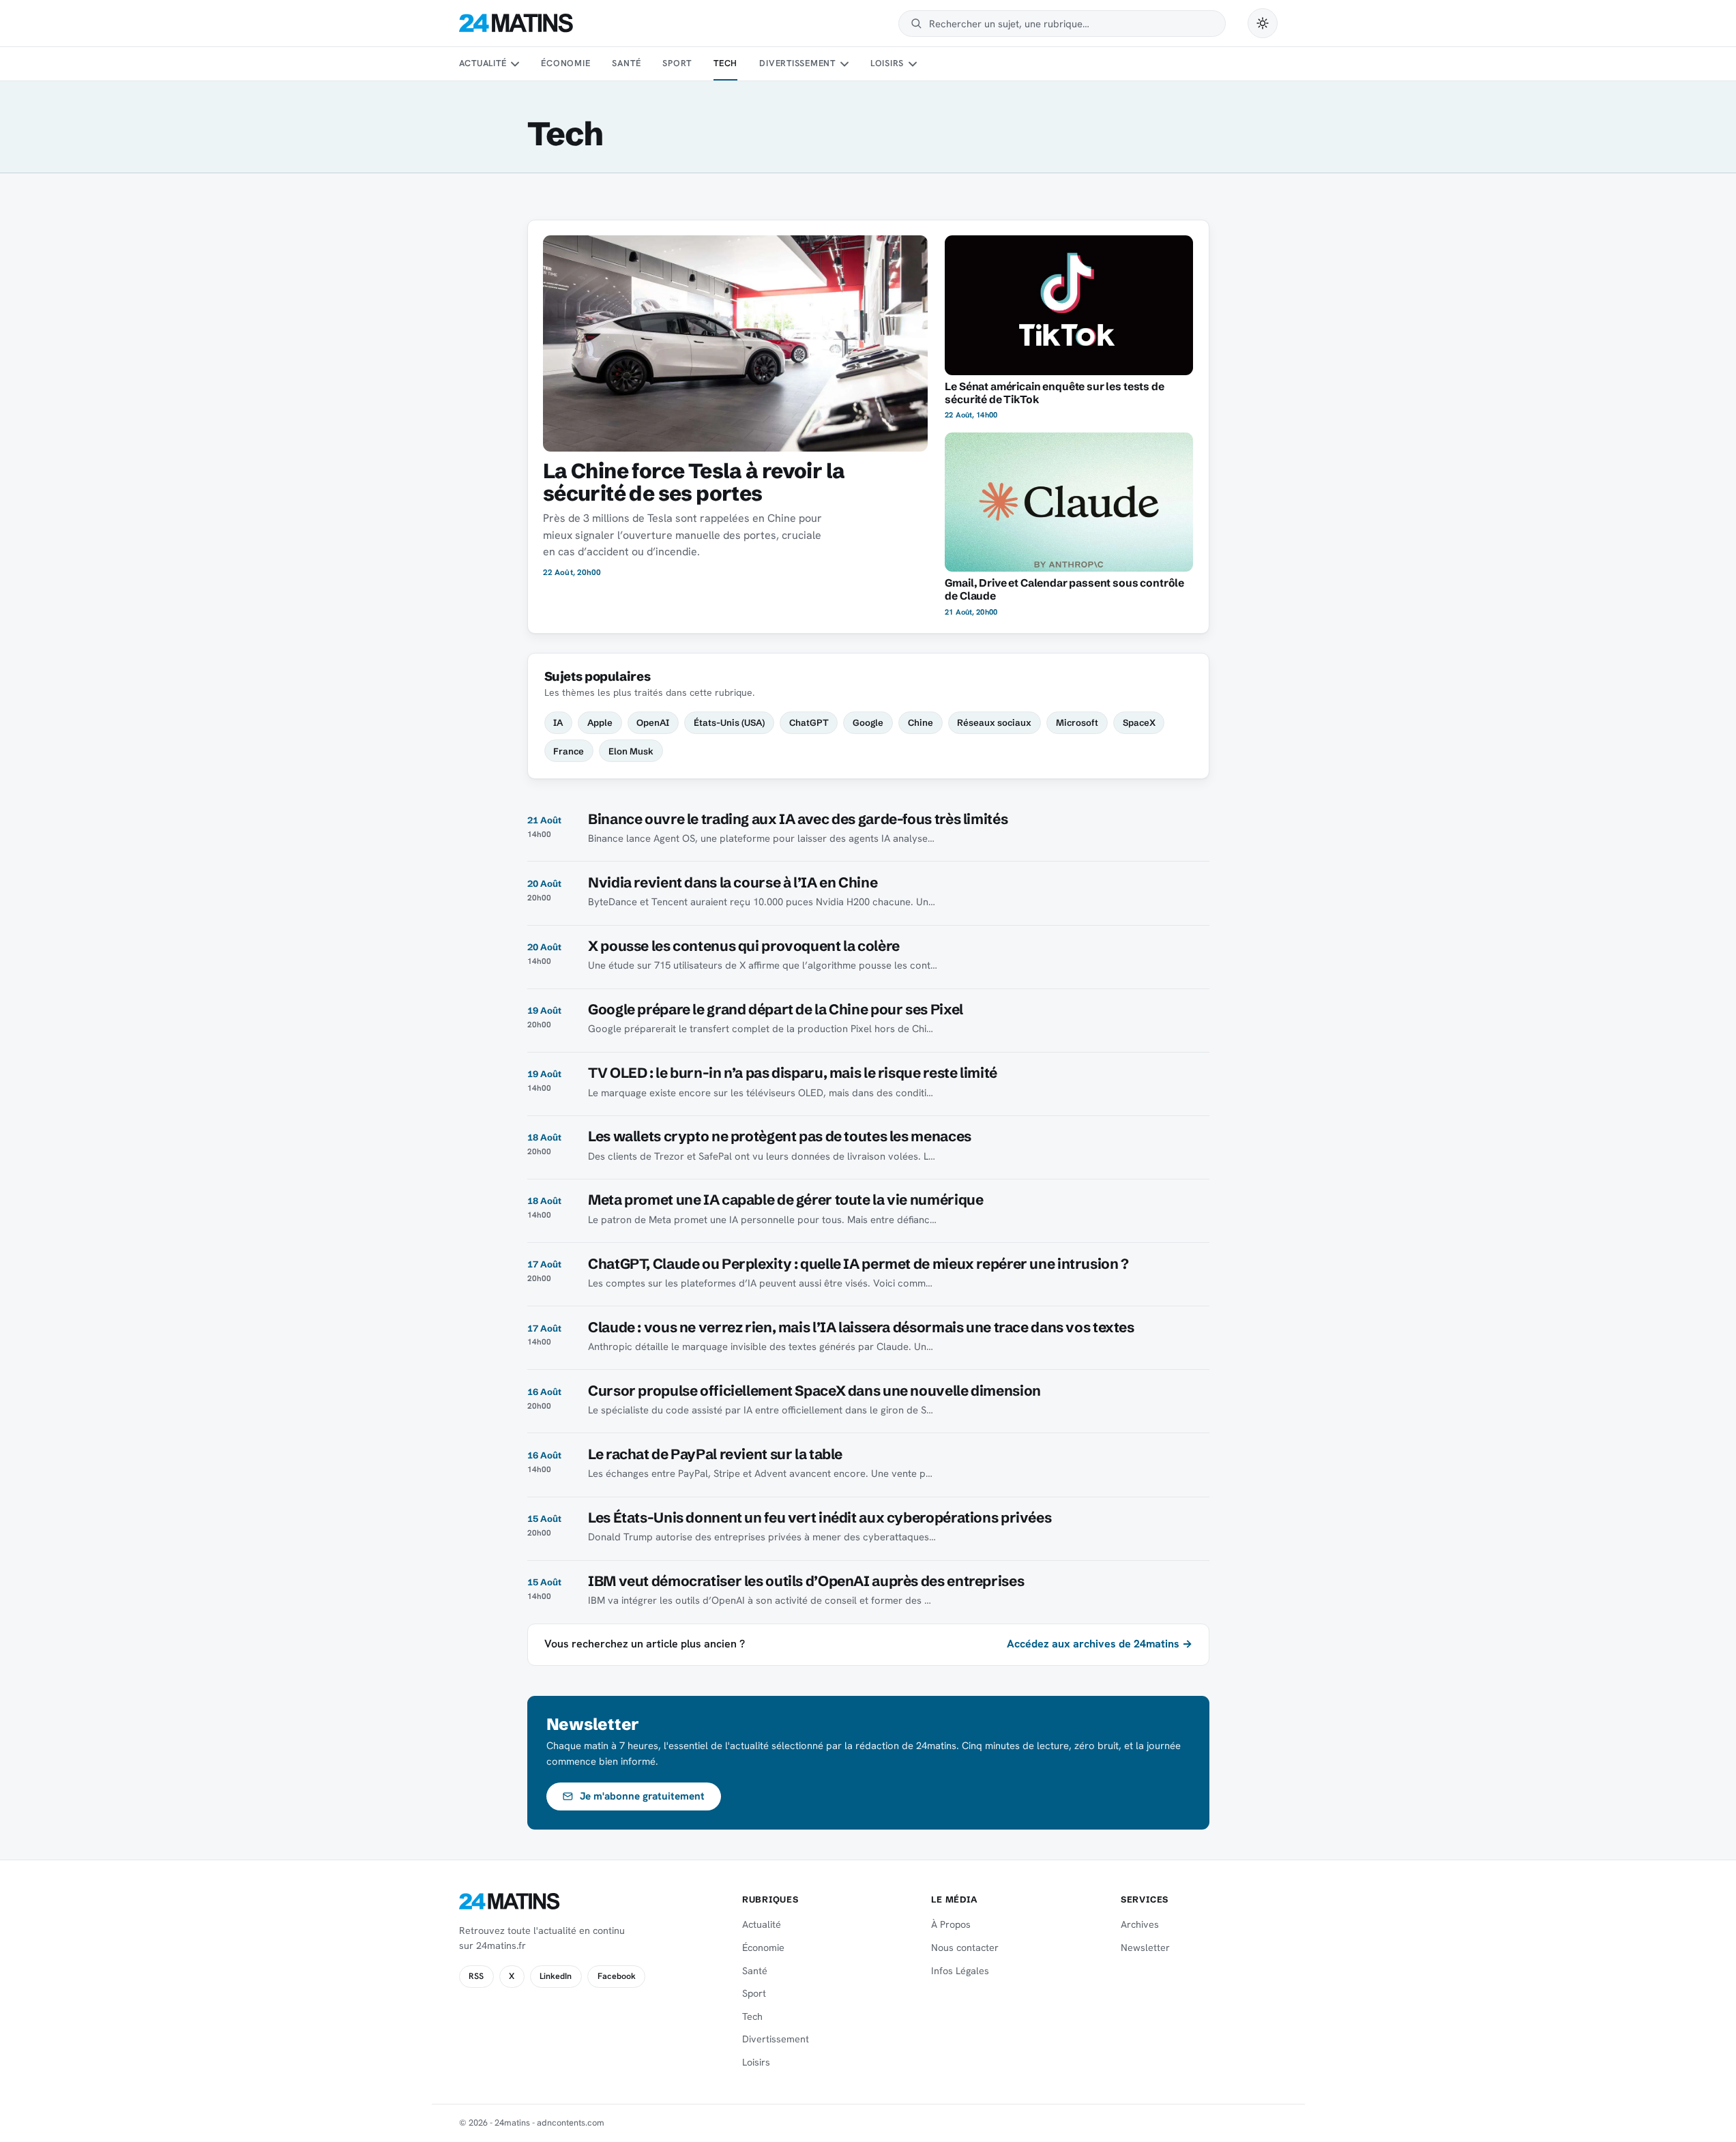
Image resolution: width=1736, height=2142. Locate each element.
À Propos (951, 1924)
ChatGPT (809, 722)
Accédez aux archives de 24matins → (1100, 1644)
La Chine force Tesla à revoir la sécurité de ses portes (694, 482)
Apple (600, 722)
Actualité (483, 63)
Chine (921, 722)
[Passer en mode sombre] (1263, 23)
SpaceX (1139, 722)
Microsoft (1077, 722)
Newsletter (1145, 1948)
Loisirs (887, 63)
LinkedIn (556, 1976)
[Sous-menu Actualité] (515, 64)
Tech (725, 63)
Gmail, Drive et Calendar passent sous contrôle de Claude (1064, 589)
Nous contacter (965, 1948)
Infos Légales (960, 1971)
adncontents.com (571, 2123)
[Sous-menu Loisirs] (913, 64)
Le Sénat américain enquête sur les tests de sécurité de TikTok (1054, 393)
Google (868, 722)
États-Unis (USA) (729, 722)
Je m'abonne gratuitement (642, 1796)
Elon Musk (631, 751)
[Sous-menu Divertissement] (844, 64)
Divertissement (797, 63)
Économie (565, 63)
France (569, 751)
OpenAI (653, 722)
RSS (476, 1976)
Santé (626, 63)
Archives (1140, 1924)
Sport (677, 63)
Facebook (617, 1976)
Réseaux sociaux (994, 722)
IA (558, 722)
